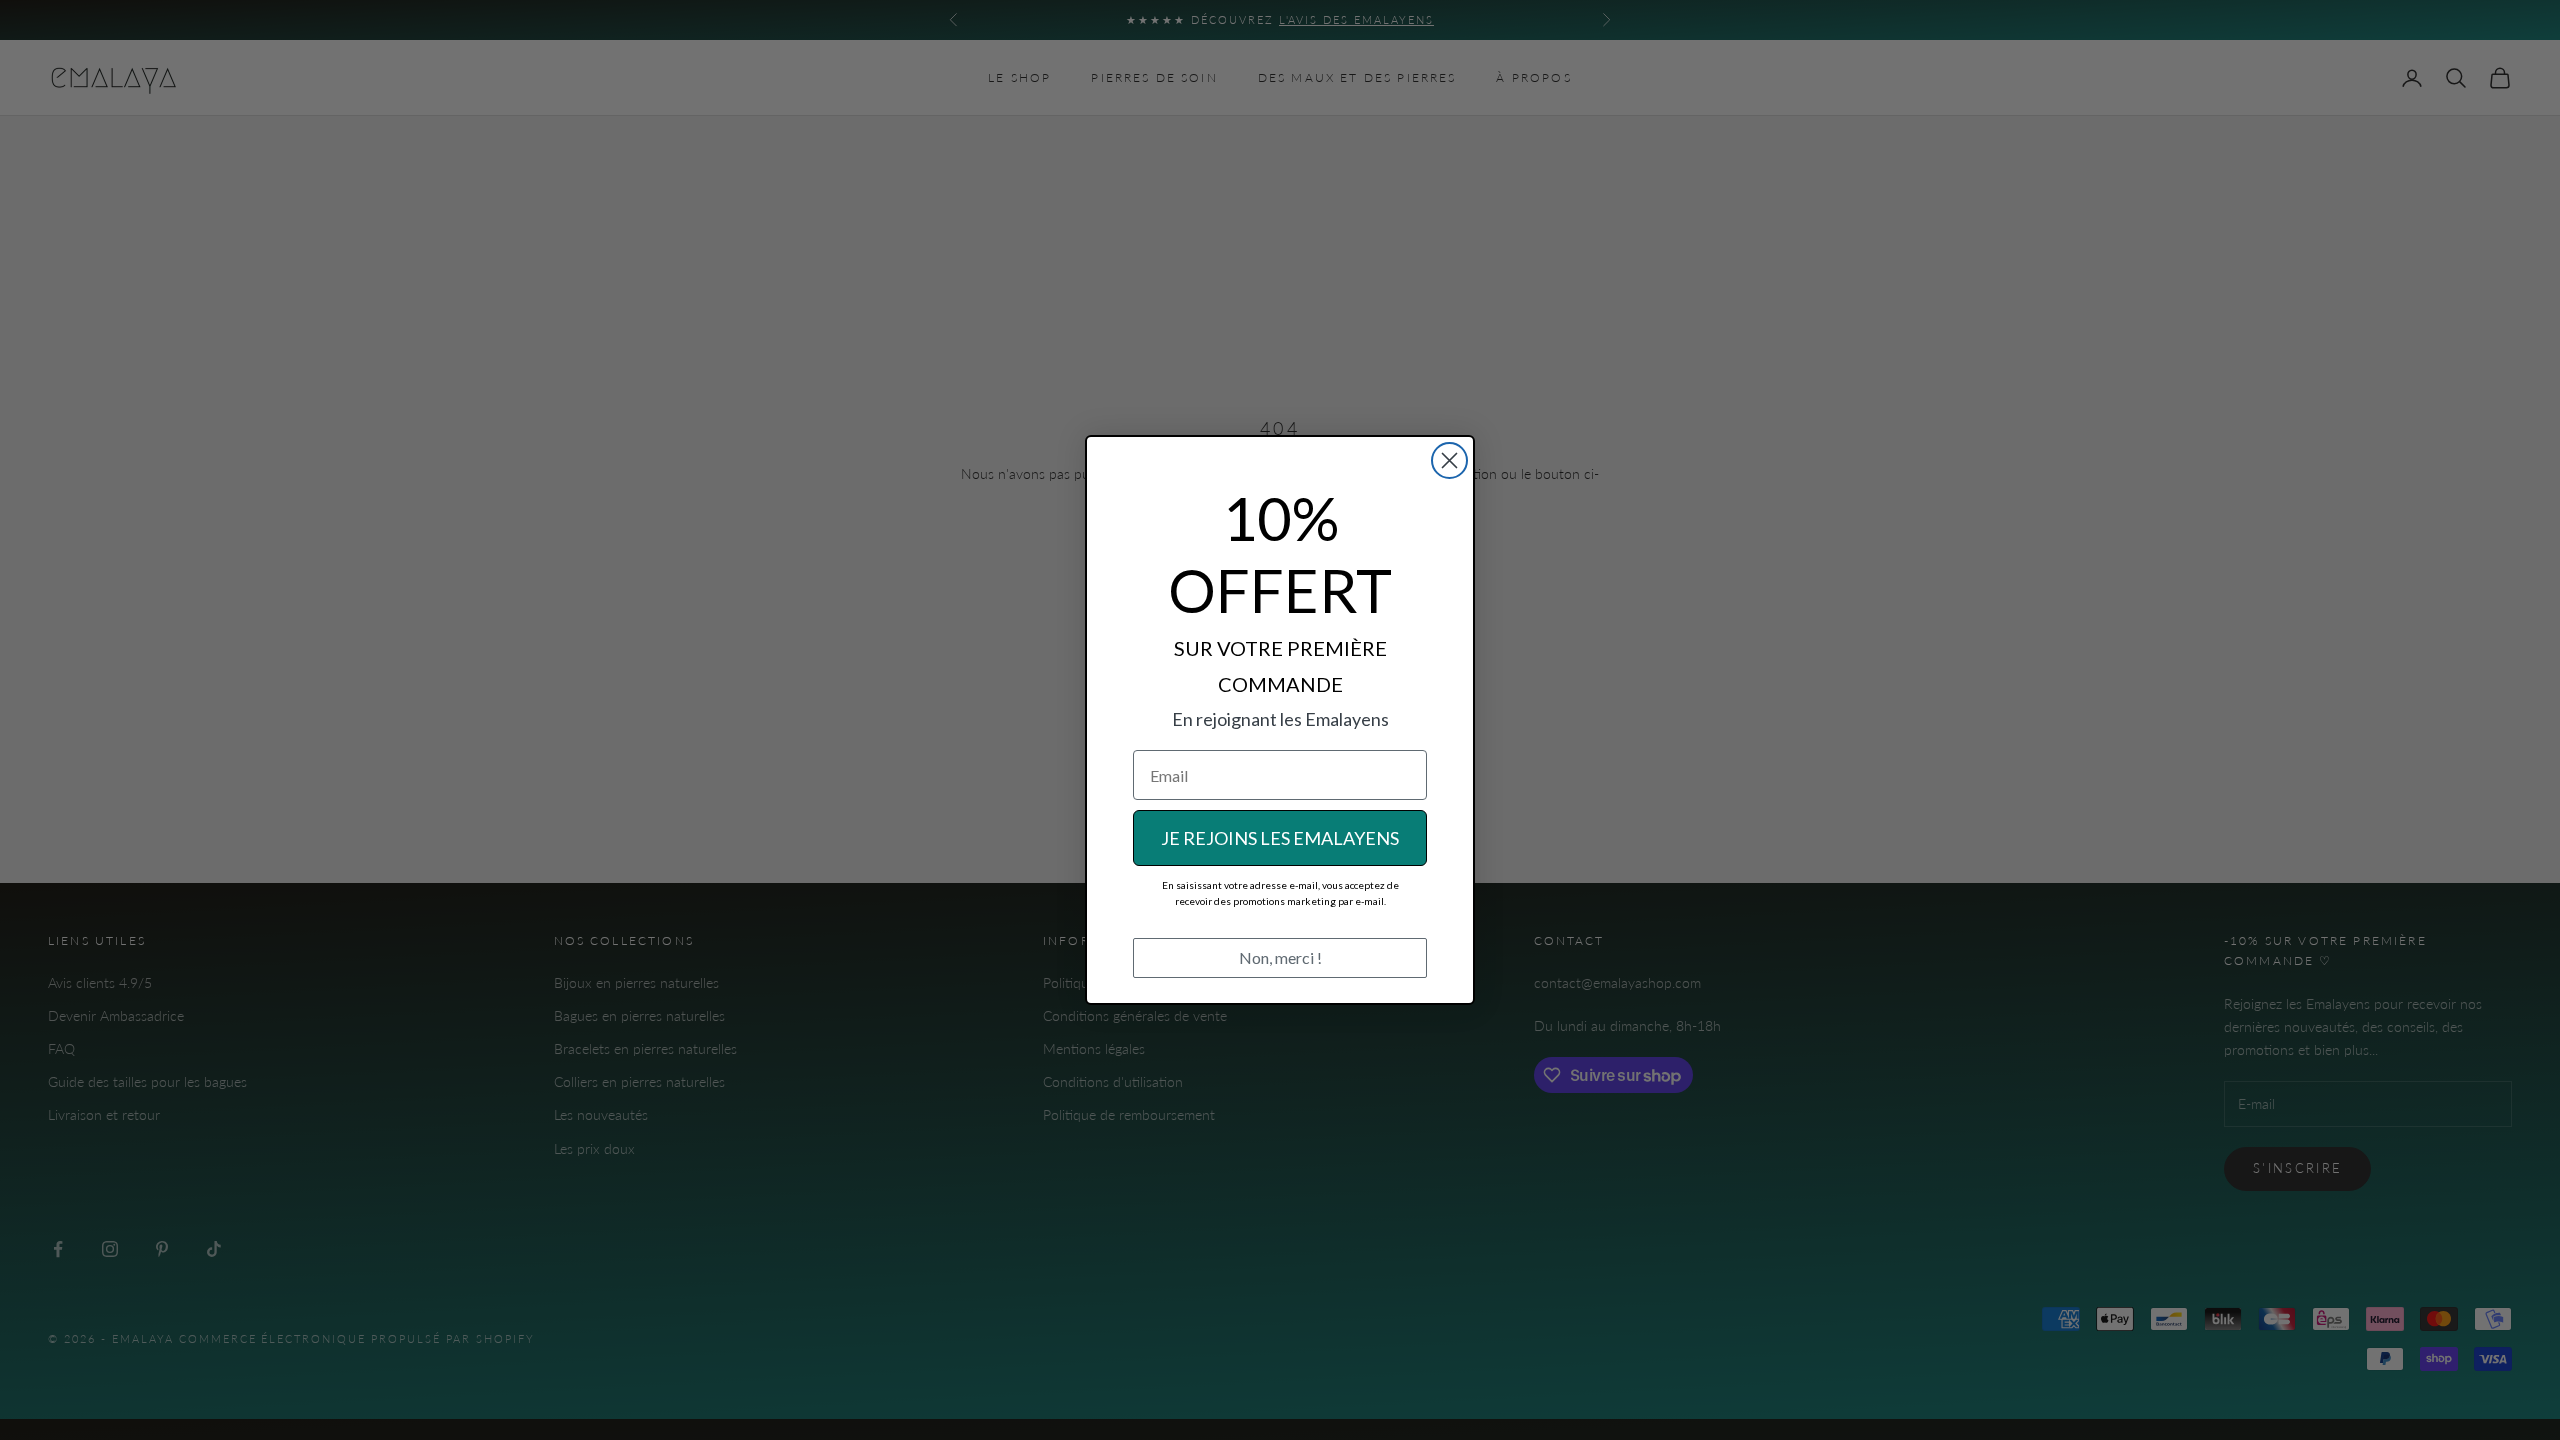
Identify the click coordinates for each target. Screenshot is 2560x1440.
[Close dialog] (1449, 460)
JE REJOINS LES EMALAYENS (1280, 838)
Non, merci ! (1280, 957)
